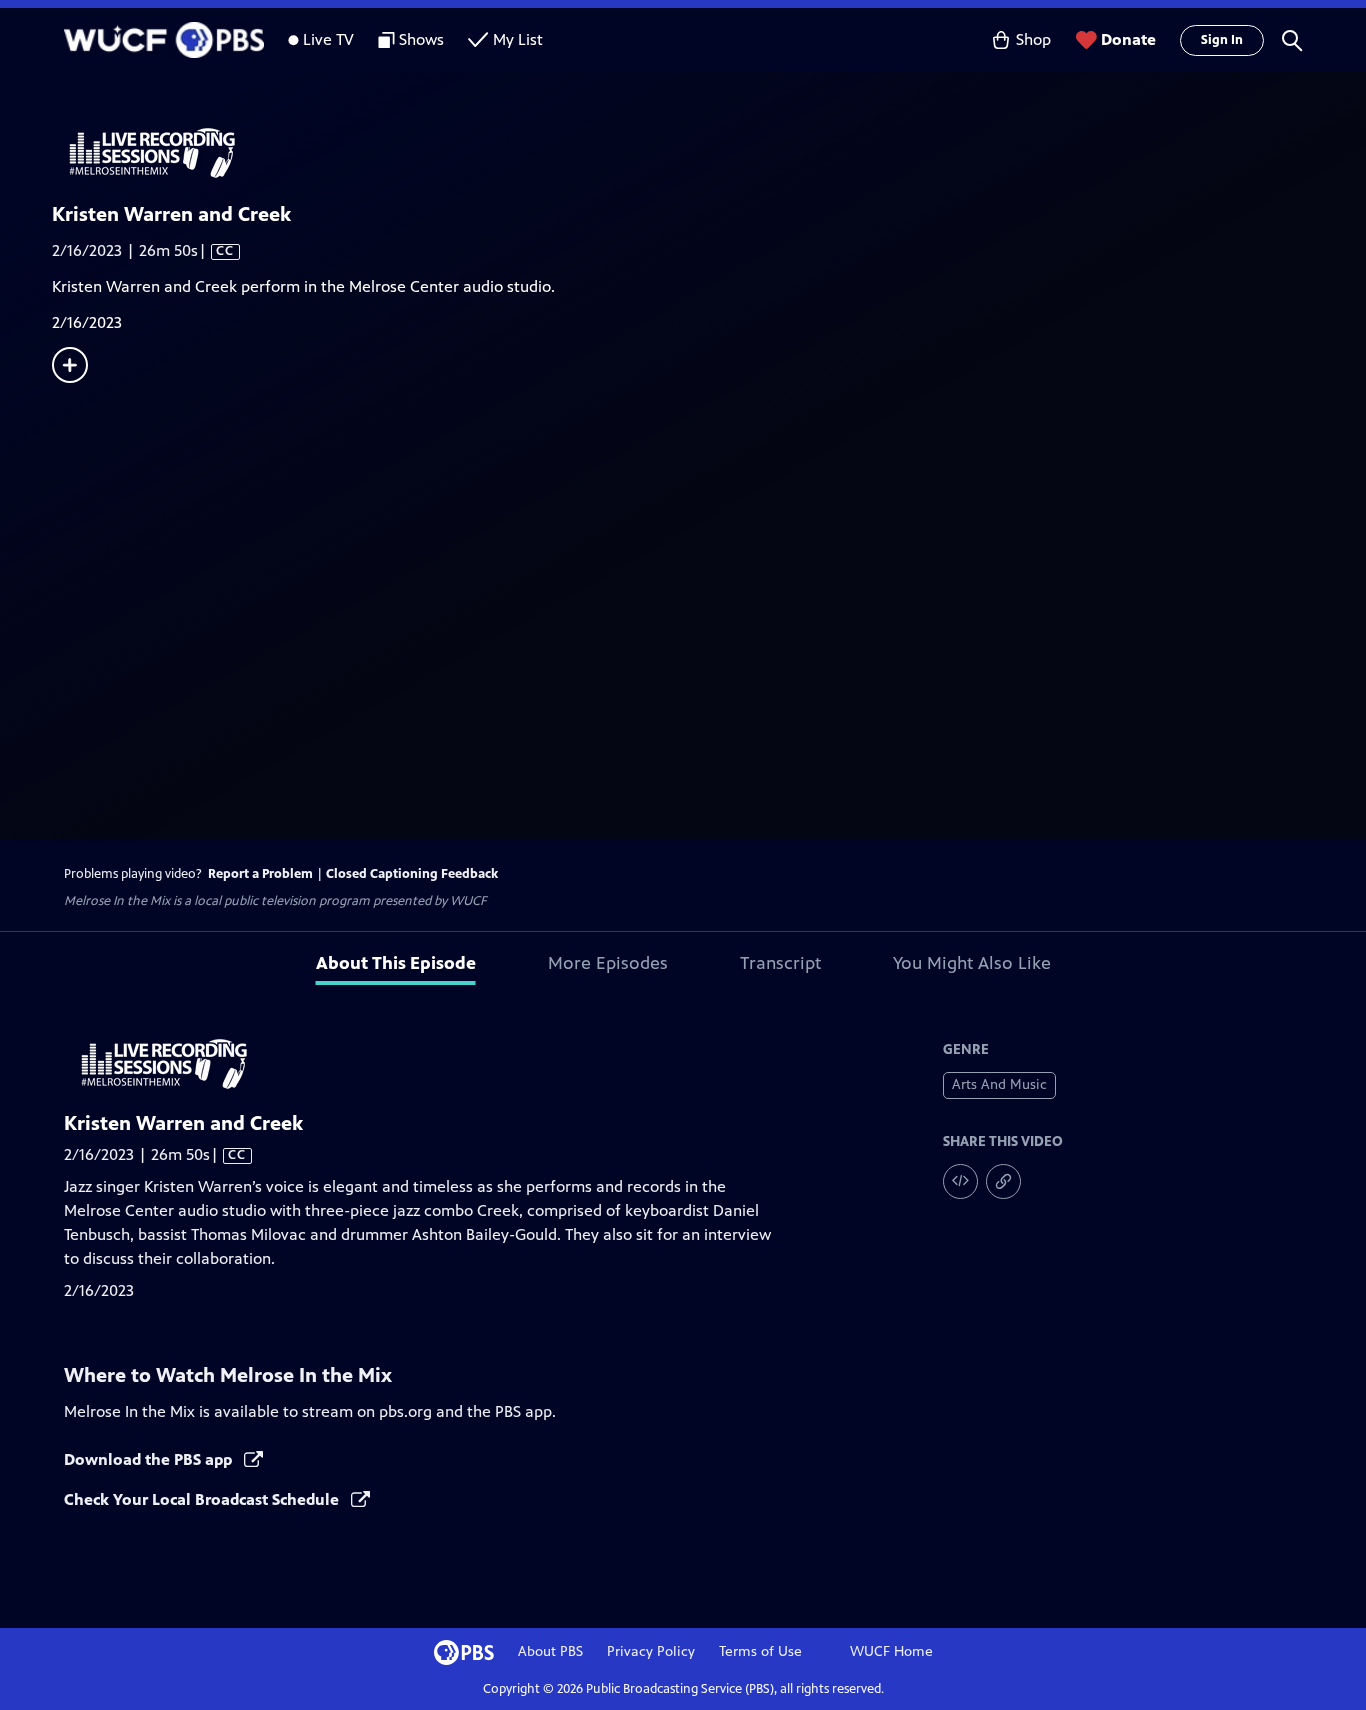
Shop (1033, 39)
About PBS (550, 1651)
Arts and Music (999, 1084)
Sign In (1222, 40)
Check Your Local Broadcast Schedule (203, 1499)
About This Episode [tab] (396, 963)
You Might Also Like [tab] (972, 963)
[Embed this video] (960, 1181)
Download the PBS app (150, 1459)
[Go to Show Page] (709, 153)
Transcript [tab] (780, 963)
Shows (421, 39)
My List (518, 39)
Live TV (328, 39)
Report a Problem (260, 874)
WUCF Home (891, 1651)
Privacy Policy (651, 1651)
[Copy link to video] (1003, 1181)
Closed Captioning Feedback (412, 874)
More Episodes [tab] (608, 963)
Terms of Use (760, 1651)
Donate (1128, 39)
